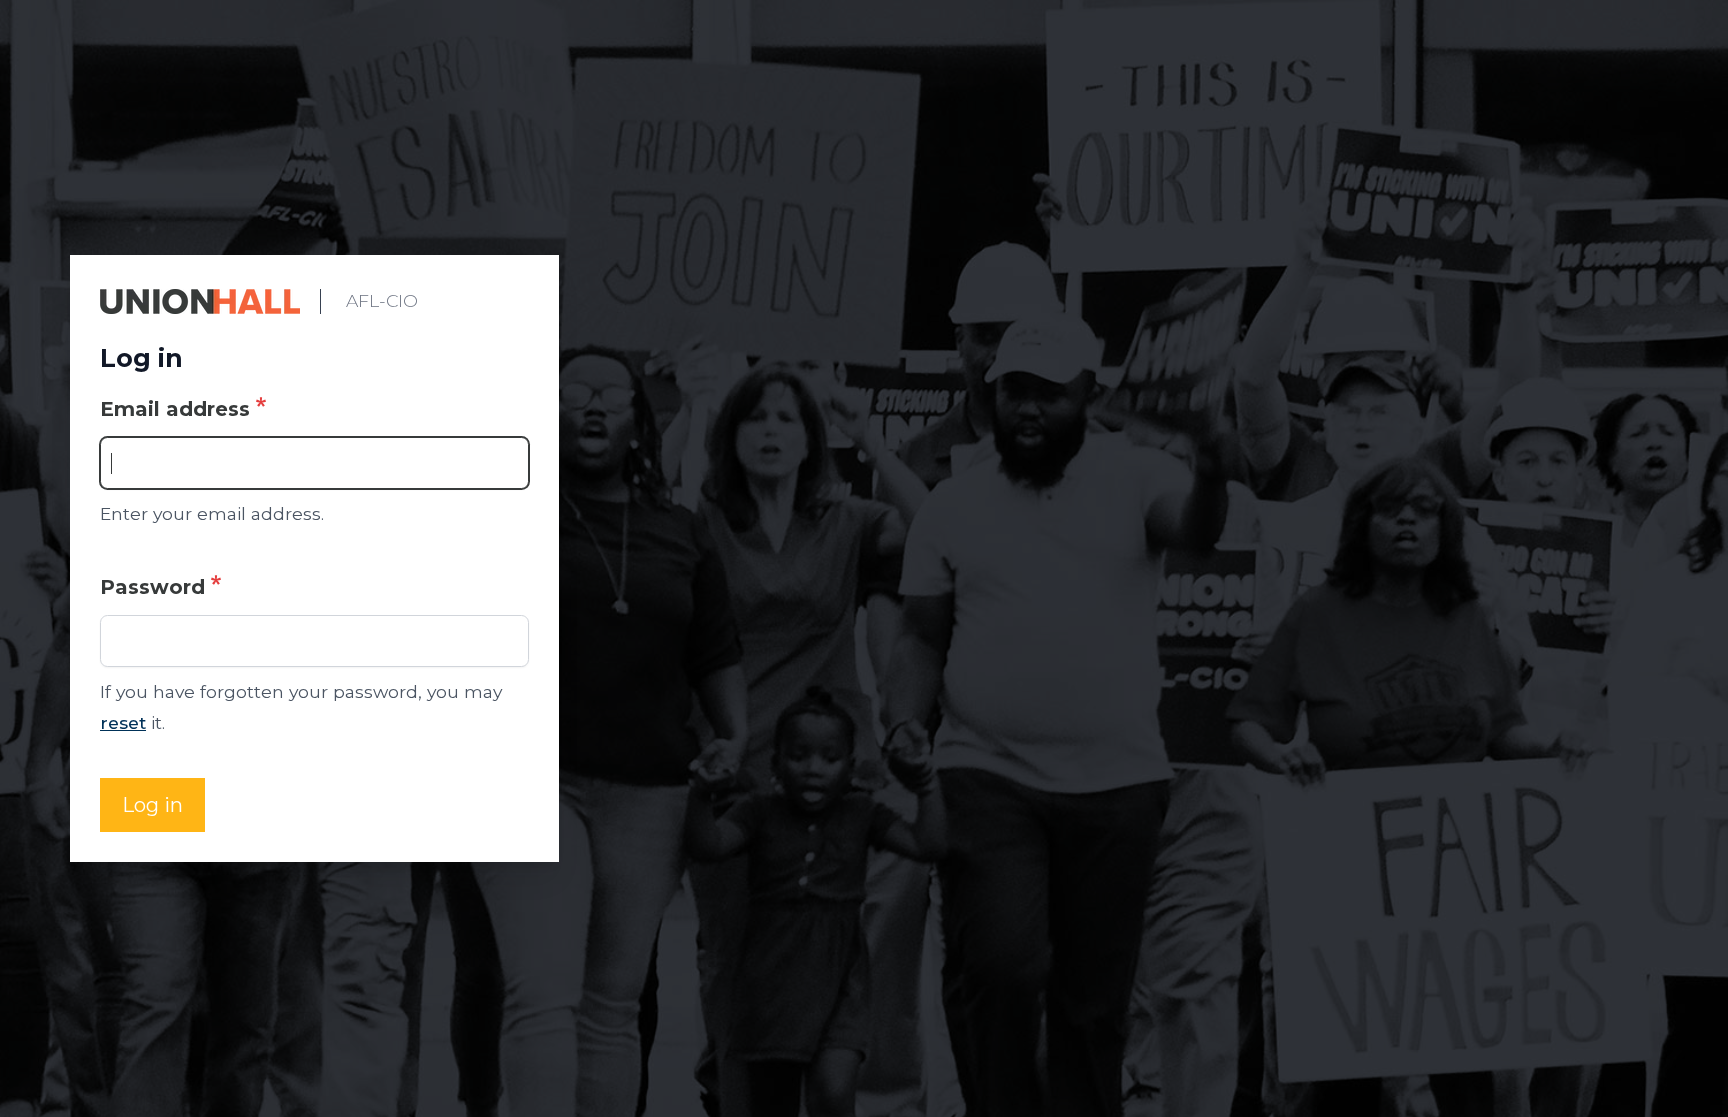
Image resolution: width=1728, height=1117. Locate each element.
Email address (175, 409)
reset (123, 722)
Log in (152, 805)
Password (152, 587)
